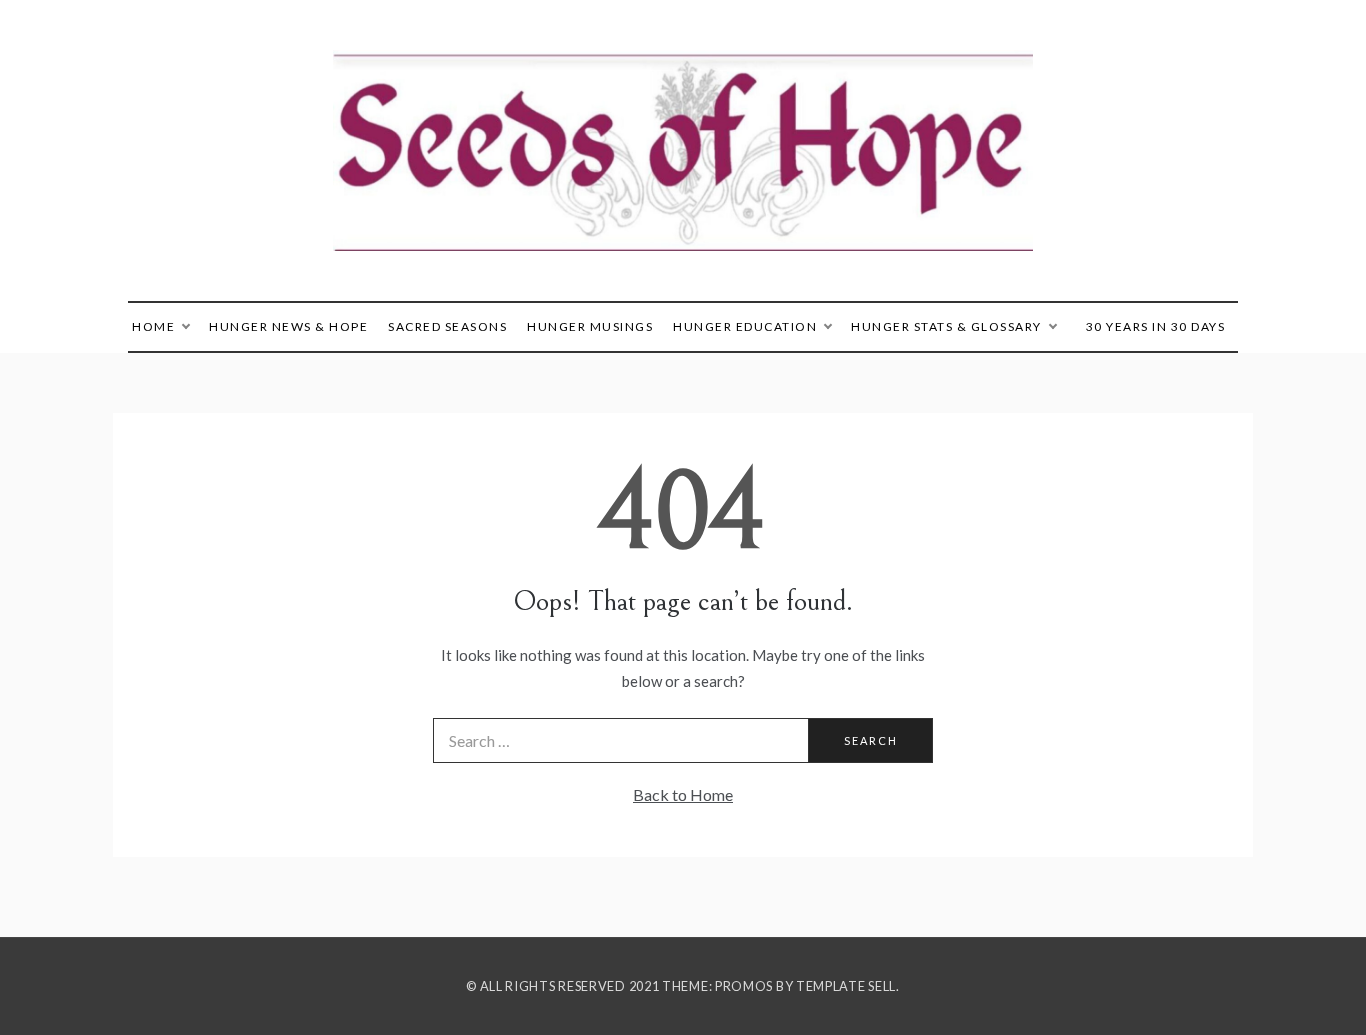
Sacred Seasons (447, 326)
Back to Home (683, 794)
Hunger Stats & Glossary (946, 326)
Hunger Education (745, 326)
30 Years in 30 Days (1156, 326)
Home (153, 326)
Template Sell (846, 986)
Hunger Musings (590, 326)
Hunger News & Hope (288, 326)
